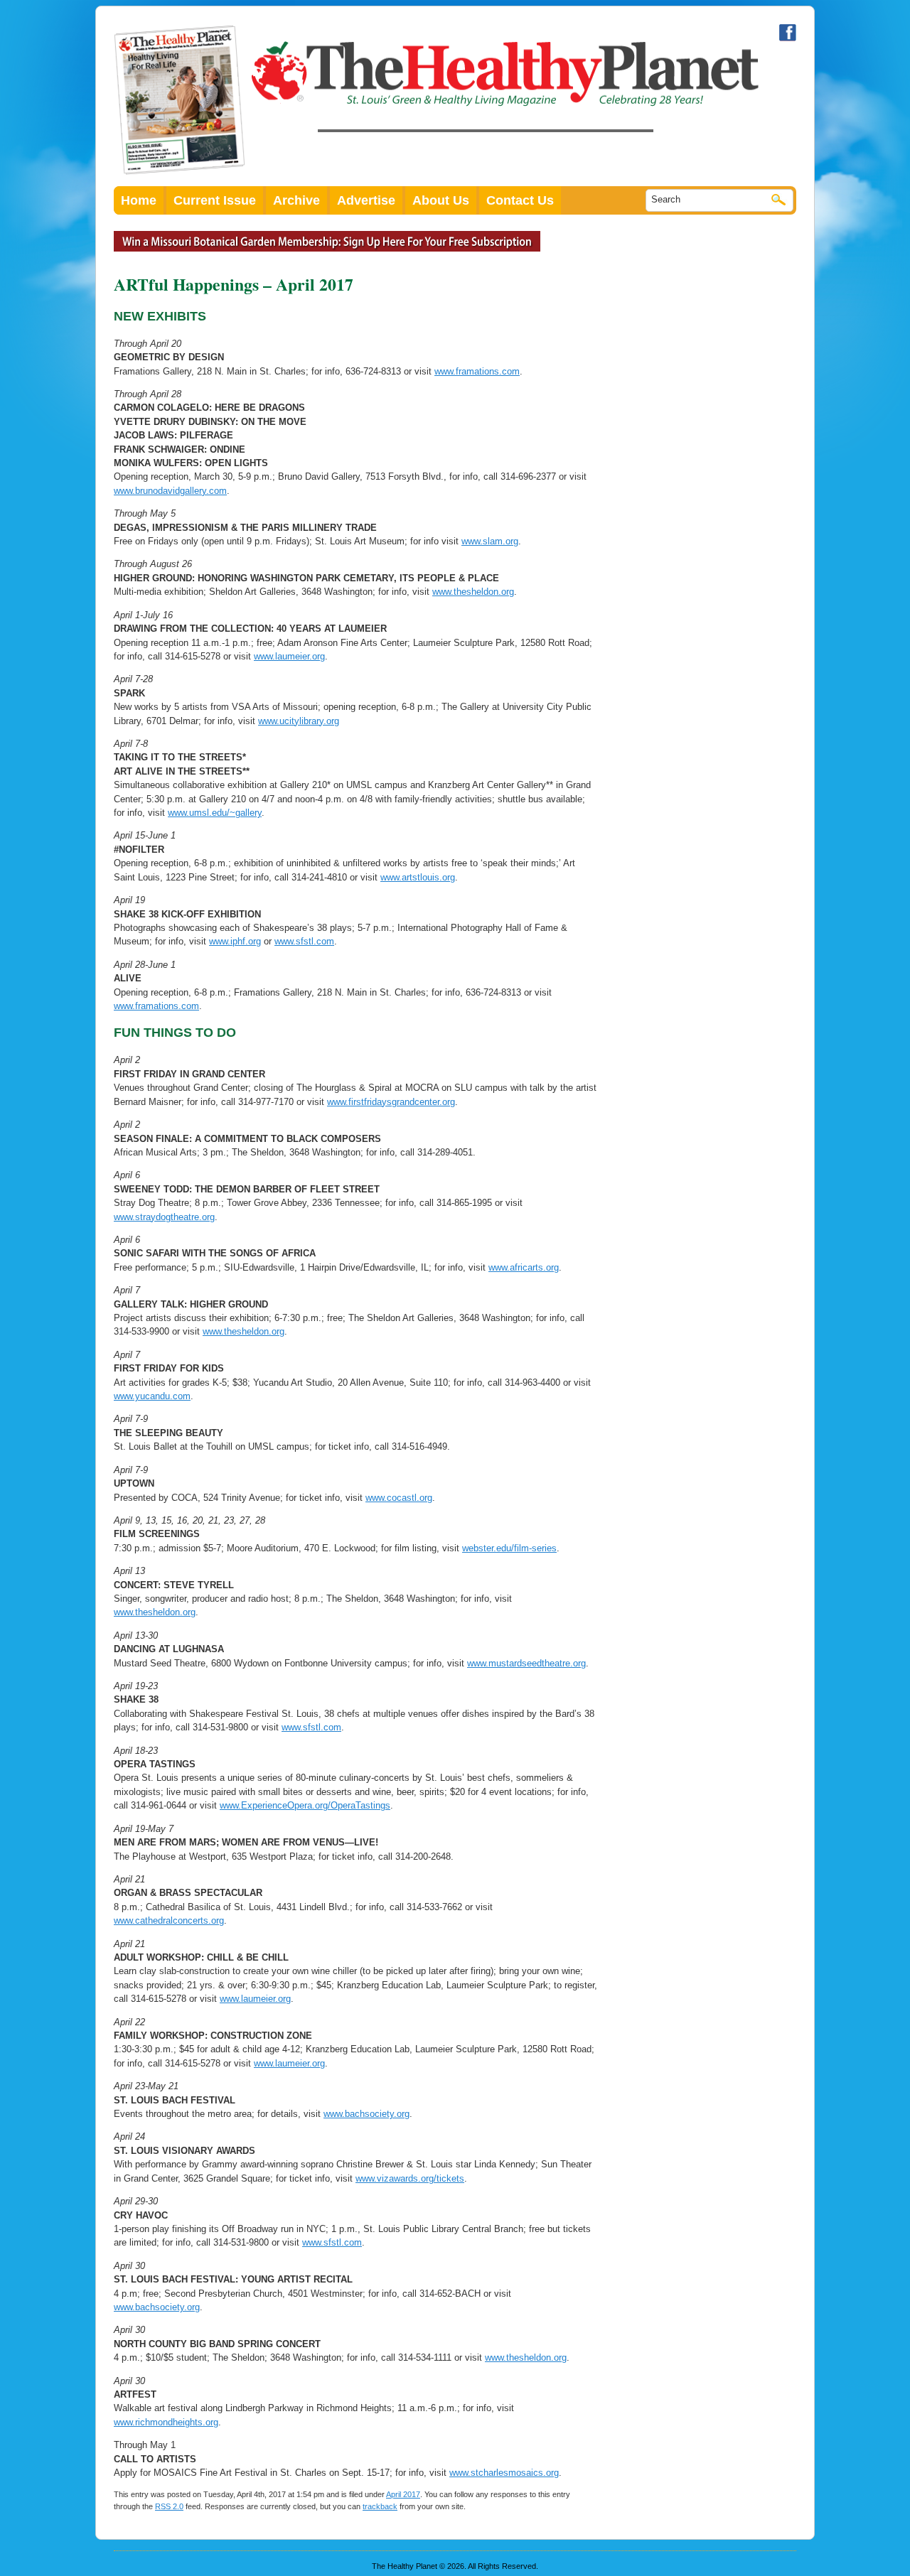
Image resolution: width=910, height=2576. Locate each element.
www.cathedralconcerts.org (169, 1920)
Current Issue (215, 200)
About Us (441, 200)
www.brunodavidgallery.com (170, 491)
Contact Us (520, 200)
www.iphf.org (235, 941)
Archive (296, 200)
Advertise (366, 200)
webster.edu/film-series (509, 1548)
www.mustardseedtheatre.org (526, 1663)
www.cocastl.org (399, 1498)
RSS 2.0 (169, 2506)
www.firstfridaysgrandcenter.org (391, 1102)
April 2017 (403, 2494)
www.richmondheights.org (166, 2422)
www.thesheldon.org (473, 592)
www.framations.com (477, 371)
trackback (380, 2506)
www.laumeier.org (289, 656)
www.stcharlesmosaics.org (504, 2473)
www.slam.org (490, 541)
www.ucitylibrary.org (299, 721)
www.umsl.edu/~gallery (215, 813)
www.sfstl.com (304, 941)
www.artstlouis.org (418, 877)
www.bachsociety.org (366, 2114)
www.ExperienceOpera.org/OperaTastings (305, 1805)
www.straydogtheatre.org (164, 1217)
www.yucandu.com (152, 1396)
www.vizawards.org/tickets (410, 2178)
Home (139, 200)
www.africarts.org (524, 1267)
